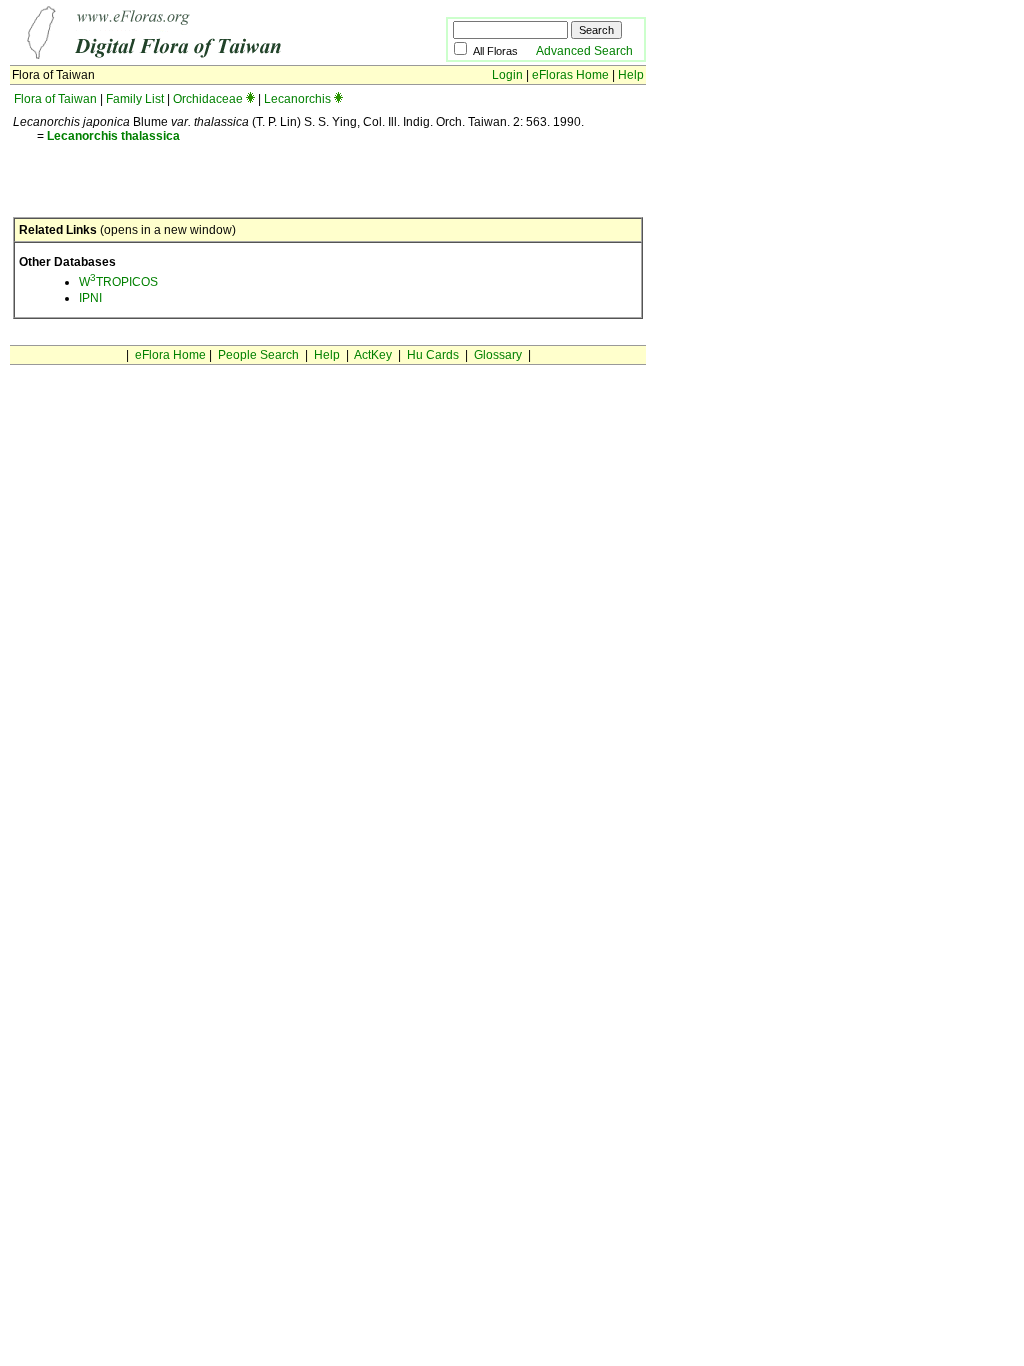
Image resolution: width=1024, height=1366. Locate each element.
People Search (258, 355)
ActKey (373, 355)
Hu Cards (433, 355)
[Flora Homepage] (197, 58)
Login (507, 75)
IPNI (90, 298)
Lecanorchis (297, 99)
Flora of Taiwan (55, 99)
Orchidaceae (208, 99)
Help (631, 75)
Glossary (498, 355)
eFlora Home (170, 355)
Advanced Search (584, 51)
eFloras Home (570, 75)
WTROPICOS (118, 282)
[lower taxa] (250, 99)
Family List (135, 99)
